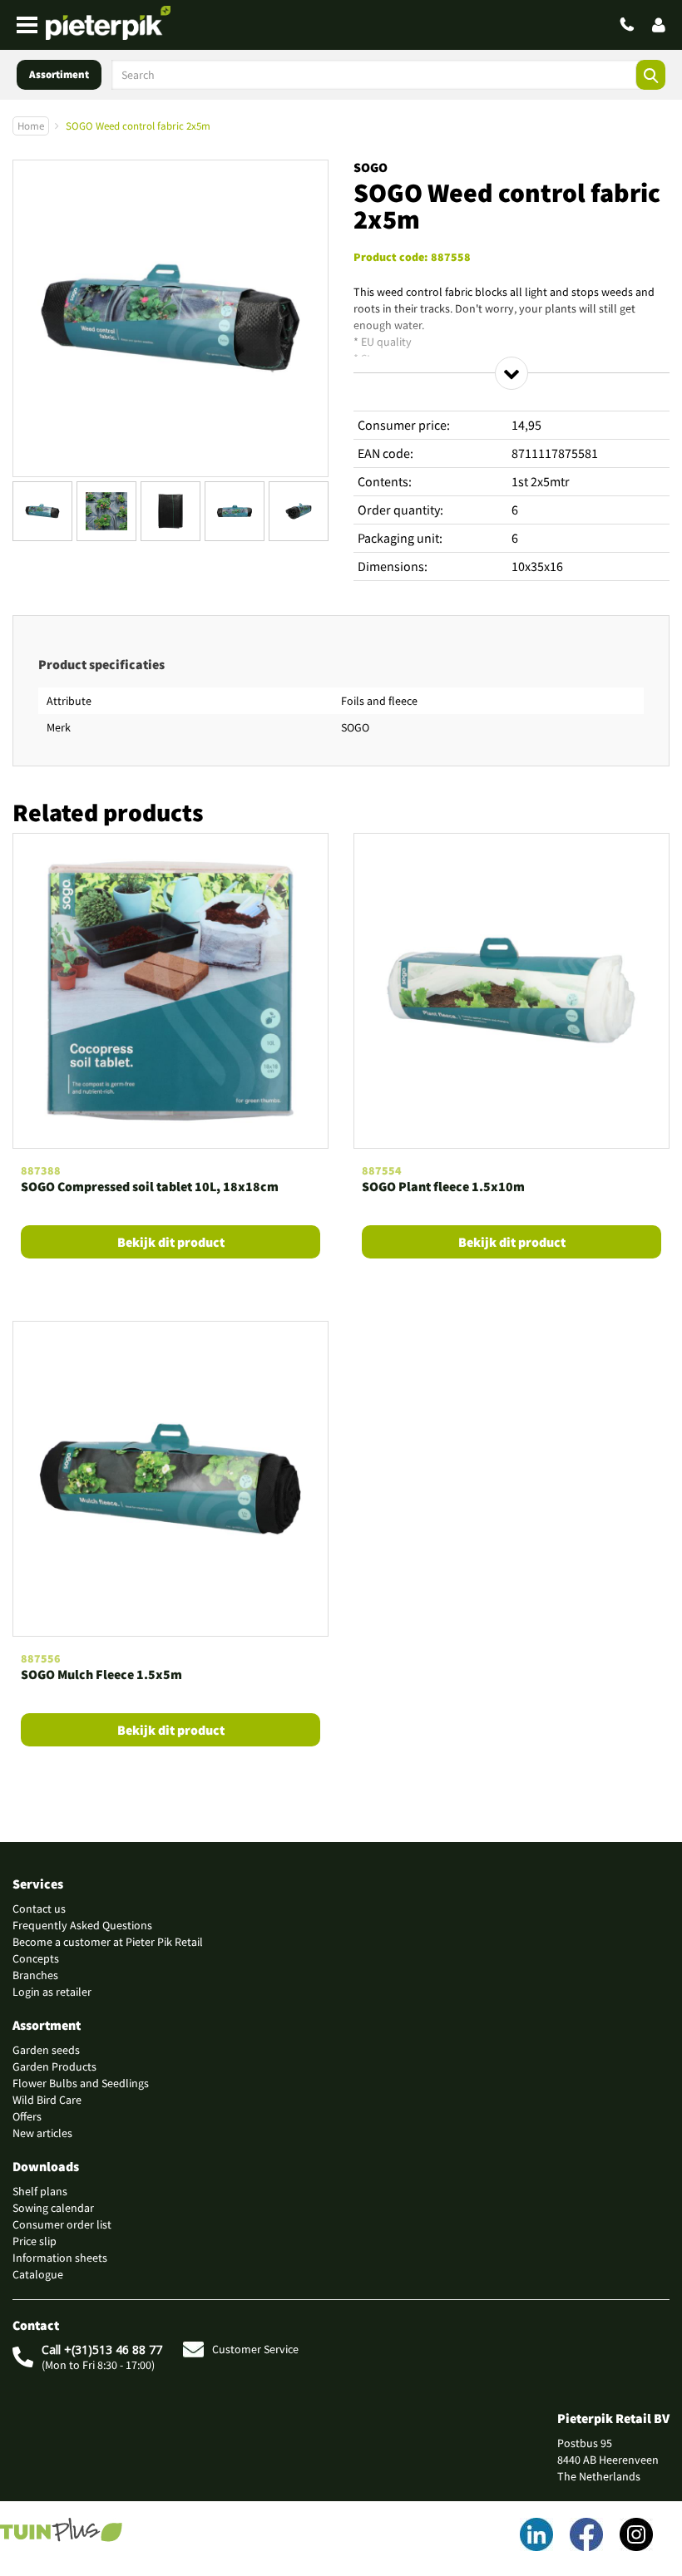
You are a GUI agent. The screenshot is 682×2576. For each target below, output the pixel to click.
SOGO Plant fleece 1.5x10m (443, 1186)
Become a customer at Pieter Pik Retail (108, 1942)
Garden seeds (46, 2050)
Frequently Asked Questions (82, 1925)
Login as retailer (52, 1992)
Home (31, 126)
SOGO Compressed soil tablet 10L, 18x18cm (150, 1186)
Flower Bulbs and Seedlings (81, 2083)
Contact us (39, 1909)
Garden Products (54, 2066)
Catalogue (38, 2274)
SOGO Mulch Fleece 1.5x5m (101, 1674)
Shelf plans (40, 2191)
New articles (42, 2133)
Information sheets (60, 2258)
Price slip (35, 2241)
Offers (27, 2116)
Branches (35, 1975)
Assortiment (59, 74)
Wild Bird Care (47, 2100)
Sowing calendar (53, 2208)
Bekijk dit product (171, 1242)
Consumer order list (62, 2224)
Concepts (36, 1958)
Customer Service (255, 2349)
